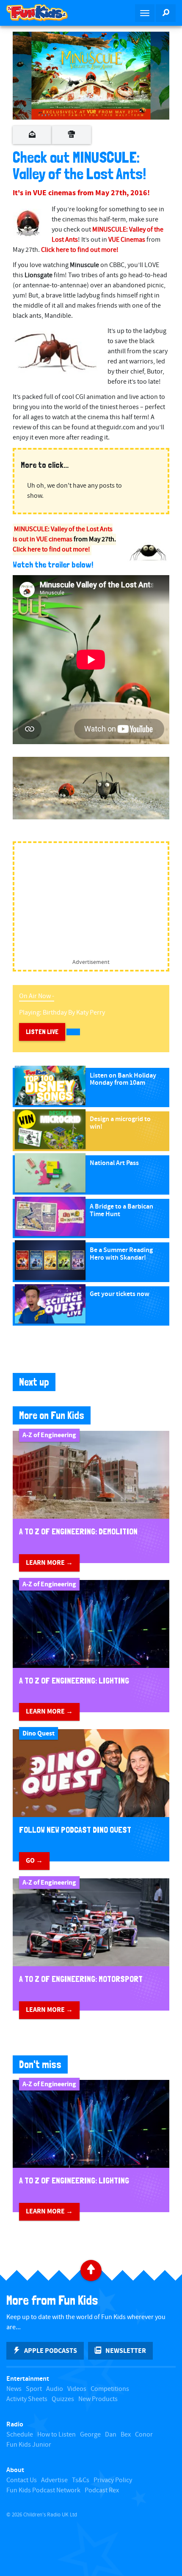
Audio (55, 2389)
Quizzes (63, 2399)
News (14, 2389)
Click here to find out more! (51, 550)
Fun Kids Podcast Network (43, 2490)
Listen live (42, 1032)
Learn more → (49, 1563)
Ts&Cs (81, 2480)
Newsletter (126, 2351)
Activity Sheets (27, 2399)
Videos (77, 2389)
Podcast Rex (102, 2490)
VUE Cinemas (127, 240)
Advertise (54, 2480)
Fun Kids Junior (29, 2445)
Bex (126, 2435)
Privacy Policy (113, 2480)
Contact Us (22, 2480)
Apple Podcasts (51, 2351)
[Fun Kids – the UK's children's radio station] (45, 13)
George (90, 2435)
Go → (34, 1861)
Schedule (20, 2435)
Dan (111, 2435)
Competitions (110, 2389)
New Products (98, 2399)
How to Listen (57, 2435)
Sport (34, 2389)
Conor (144, 2435)
